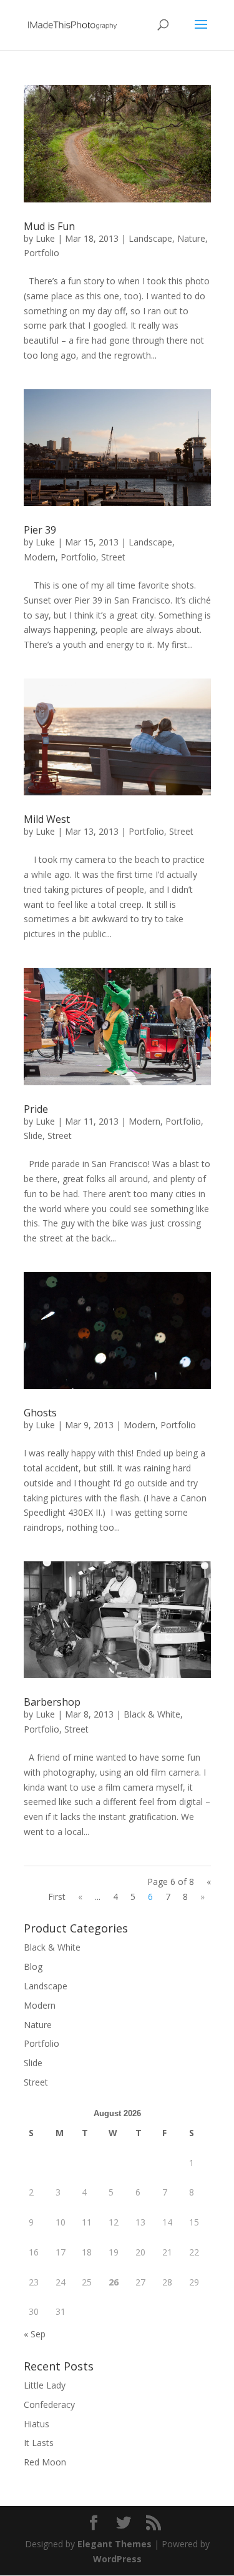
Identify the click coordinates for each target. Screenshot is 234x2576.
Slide (33, 1136)
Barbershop (52, 1702)
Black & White (152, 1714)
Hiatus (37, 2424)
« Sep (35, 2334)
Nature (191, 238)
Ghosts (40, 1413)
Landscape (150, 238)
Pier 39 (40, 530)
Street (113, 557)
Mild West (47, 819)
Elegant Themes (115, 2544)
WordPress (117, 2559)
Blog (33, 1967)
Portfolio (41, 253)
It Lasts (39, 2443)
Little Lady (45, 2385)
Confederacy (49, 2404)
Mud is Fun (49, 226)
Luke (45, 238)
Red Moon (45, 2462)
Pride (36, 1109)
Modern (40, 557)
